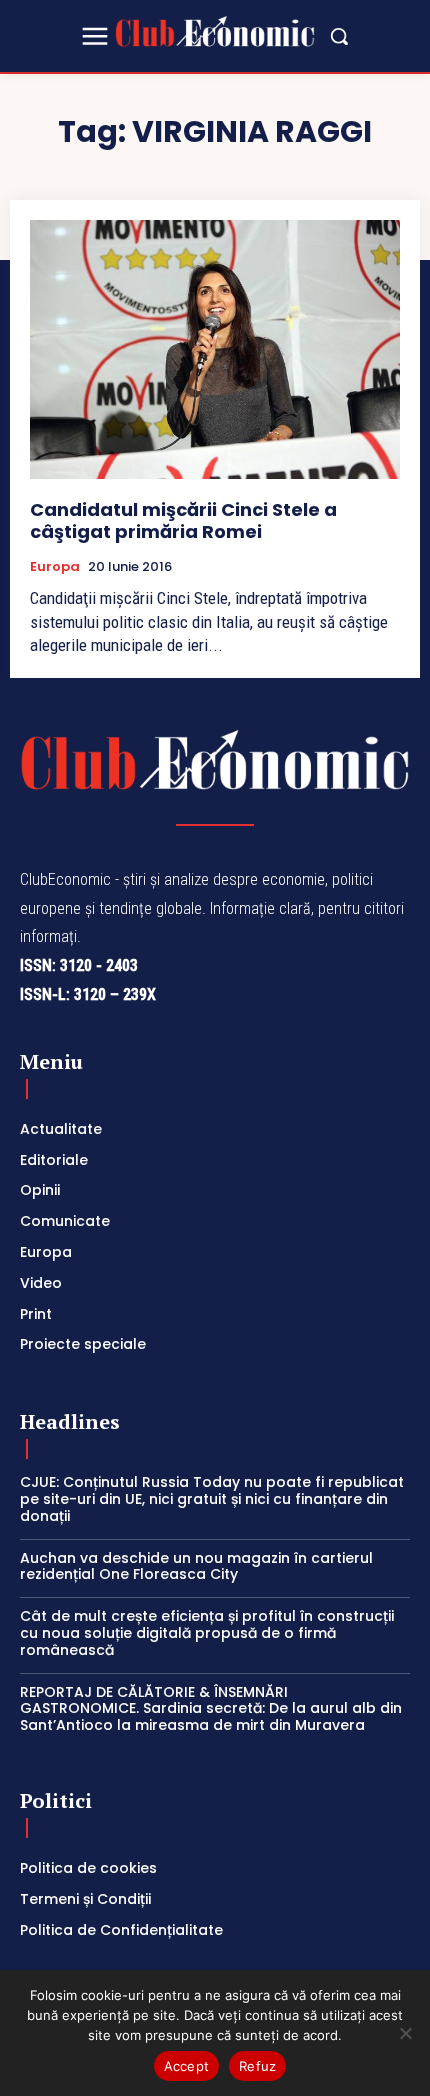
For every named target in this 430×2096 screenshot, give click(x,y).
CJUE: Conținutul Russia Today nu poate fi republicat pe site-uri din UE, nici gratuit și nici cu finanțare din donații (212, 1499)
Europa (55, 567)
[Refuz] (405, 2033)
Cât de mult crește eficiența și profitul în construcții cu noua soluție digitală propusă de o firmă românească (207, 1633)
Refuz (257, 2066)
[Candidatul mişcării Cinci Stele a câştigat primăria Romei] (215, 349)
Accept (187, 2066)
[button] (339, 36)
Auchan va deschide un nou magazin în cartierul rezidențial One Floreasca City (196, 1566)
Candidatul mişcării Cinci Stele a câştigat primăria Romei (183, 520)
